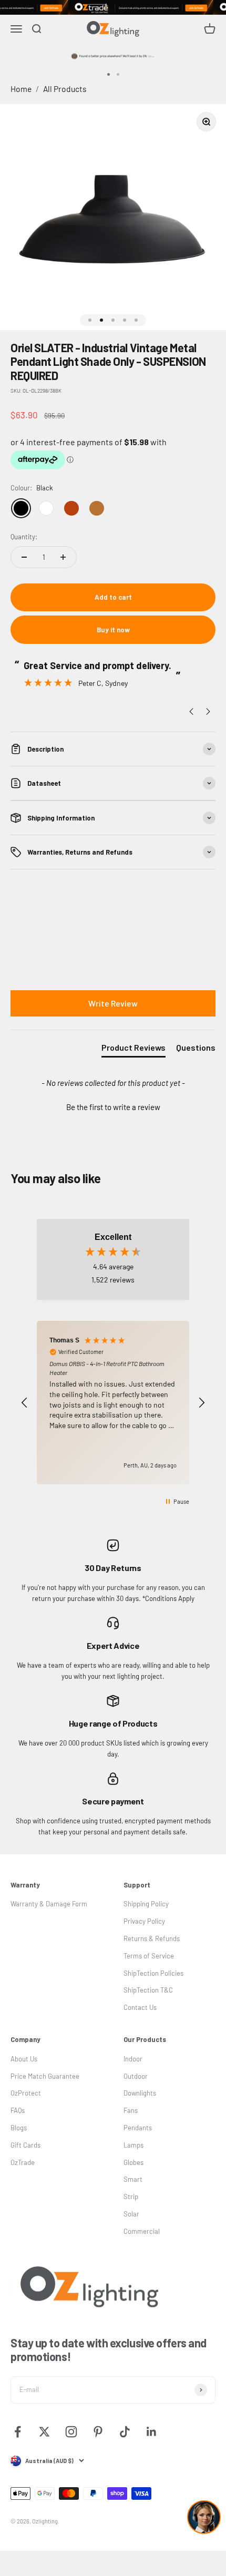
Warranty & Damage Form (49, 1904)
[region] (113, 1403)
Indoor (133, 2059)
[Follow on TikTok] (125, 2432)
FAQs (18, 2110)
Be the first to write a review (113, 1107)
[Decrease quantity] (24, 557)
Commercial (142, 2231)
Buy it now (113, 630)
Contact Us (140, 2007)
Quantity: (24, 537)
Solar (131, 2214)
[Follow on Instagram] (71, 2432)
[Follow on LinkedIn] (152, 2432)
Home (21, 89)
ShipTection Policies (153, 1973)
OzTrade (23, 2162)
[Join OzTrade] (113, 7)
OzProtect (26, 2093)
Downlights (140, 2093)
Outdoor (136, 2076)
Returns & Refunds (152, 1938)
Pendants (138, 2128)
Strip (131, 2197)
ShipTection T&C (148, 1990)
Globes (133, 2162)
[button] (113, 1106)
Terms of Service (149, 1956)
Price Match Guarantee (45, 2076)
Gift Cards (25, 2145)
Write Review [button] (113, 1003)
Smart (133, 2179)
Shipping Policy (146, 1904)
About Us (24, 2059)
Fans (131, 2110)
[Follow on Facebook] (18, 2432)
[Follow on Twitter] (44, 2432)
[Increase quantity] (63, 557)
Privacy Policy (144, 1921)
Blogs (19, 2128)
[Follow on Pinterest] (98, 2432)
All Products (65, 89)
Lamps (133, 2145)
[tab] (133, 1050)
